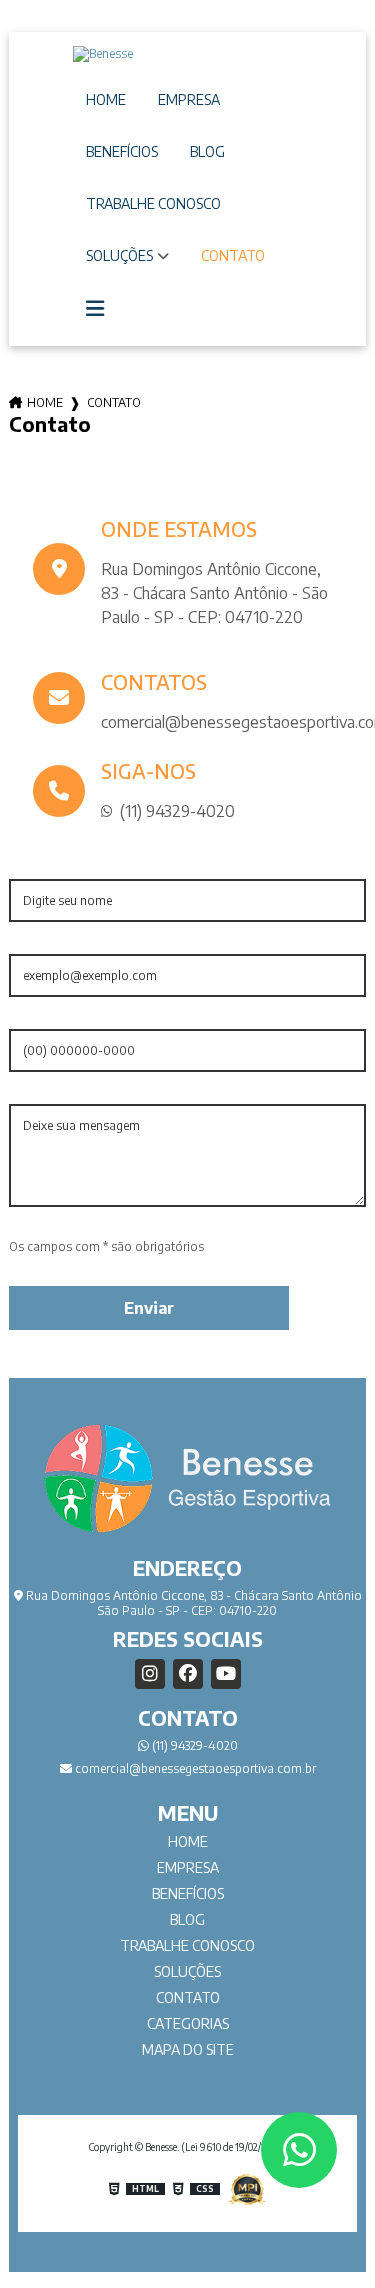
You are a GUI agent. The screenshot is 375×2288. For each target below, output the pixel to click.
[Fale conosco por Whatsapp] (299, 2150)
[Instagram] (150, 1674)
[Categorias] (95, 309)
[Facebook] (188, 1674)
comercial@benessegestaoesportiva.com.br (194, 1768)
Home (45, 402)
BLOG (207, 151)
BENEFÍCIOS (122, 151)
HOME (106, 99)
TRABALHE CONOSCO (153, 203)
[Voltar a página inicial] (187, 54)
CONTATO (233, 255)
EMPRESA (189, 99)
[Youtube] (226, 1674)
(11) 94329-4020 (193, 1745)
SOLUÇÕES (119, 255)
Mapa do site (188, 2049)
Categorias (188, 2023)
